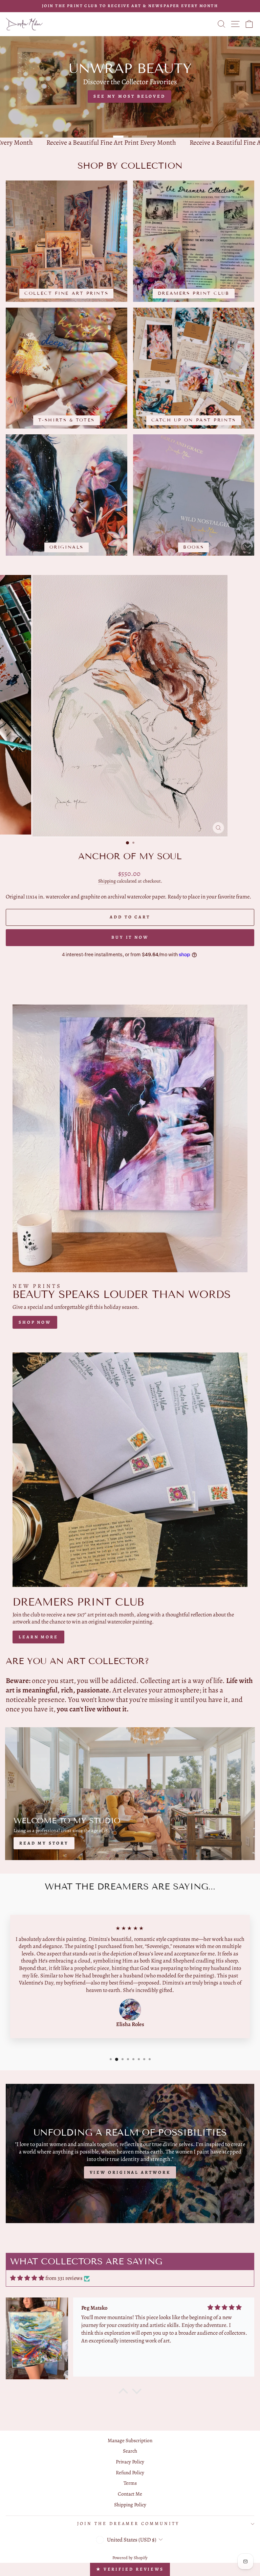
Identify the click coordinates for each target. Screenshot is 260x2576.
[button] (123, 2392)
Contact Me (130, 2494)
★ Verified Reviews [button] (130, 2569)
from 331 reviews (64, 2278)
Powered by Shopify (130, 2558)
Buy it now (130, 937)
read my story (44, 1843)
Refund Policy (130, 2472)
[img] (27, 2278)
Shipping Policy (130, 2505)
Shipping (107, 881)
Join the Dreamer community (128, 2524)
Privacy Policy (130, 2462)
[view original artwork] (130, 2153)
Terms (130, 2483)
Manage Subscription (130, 2440)
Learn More (38, 1637)
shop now (35, 1322)
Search (130, 2451)
